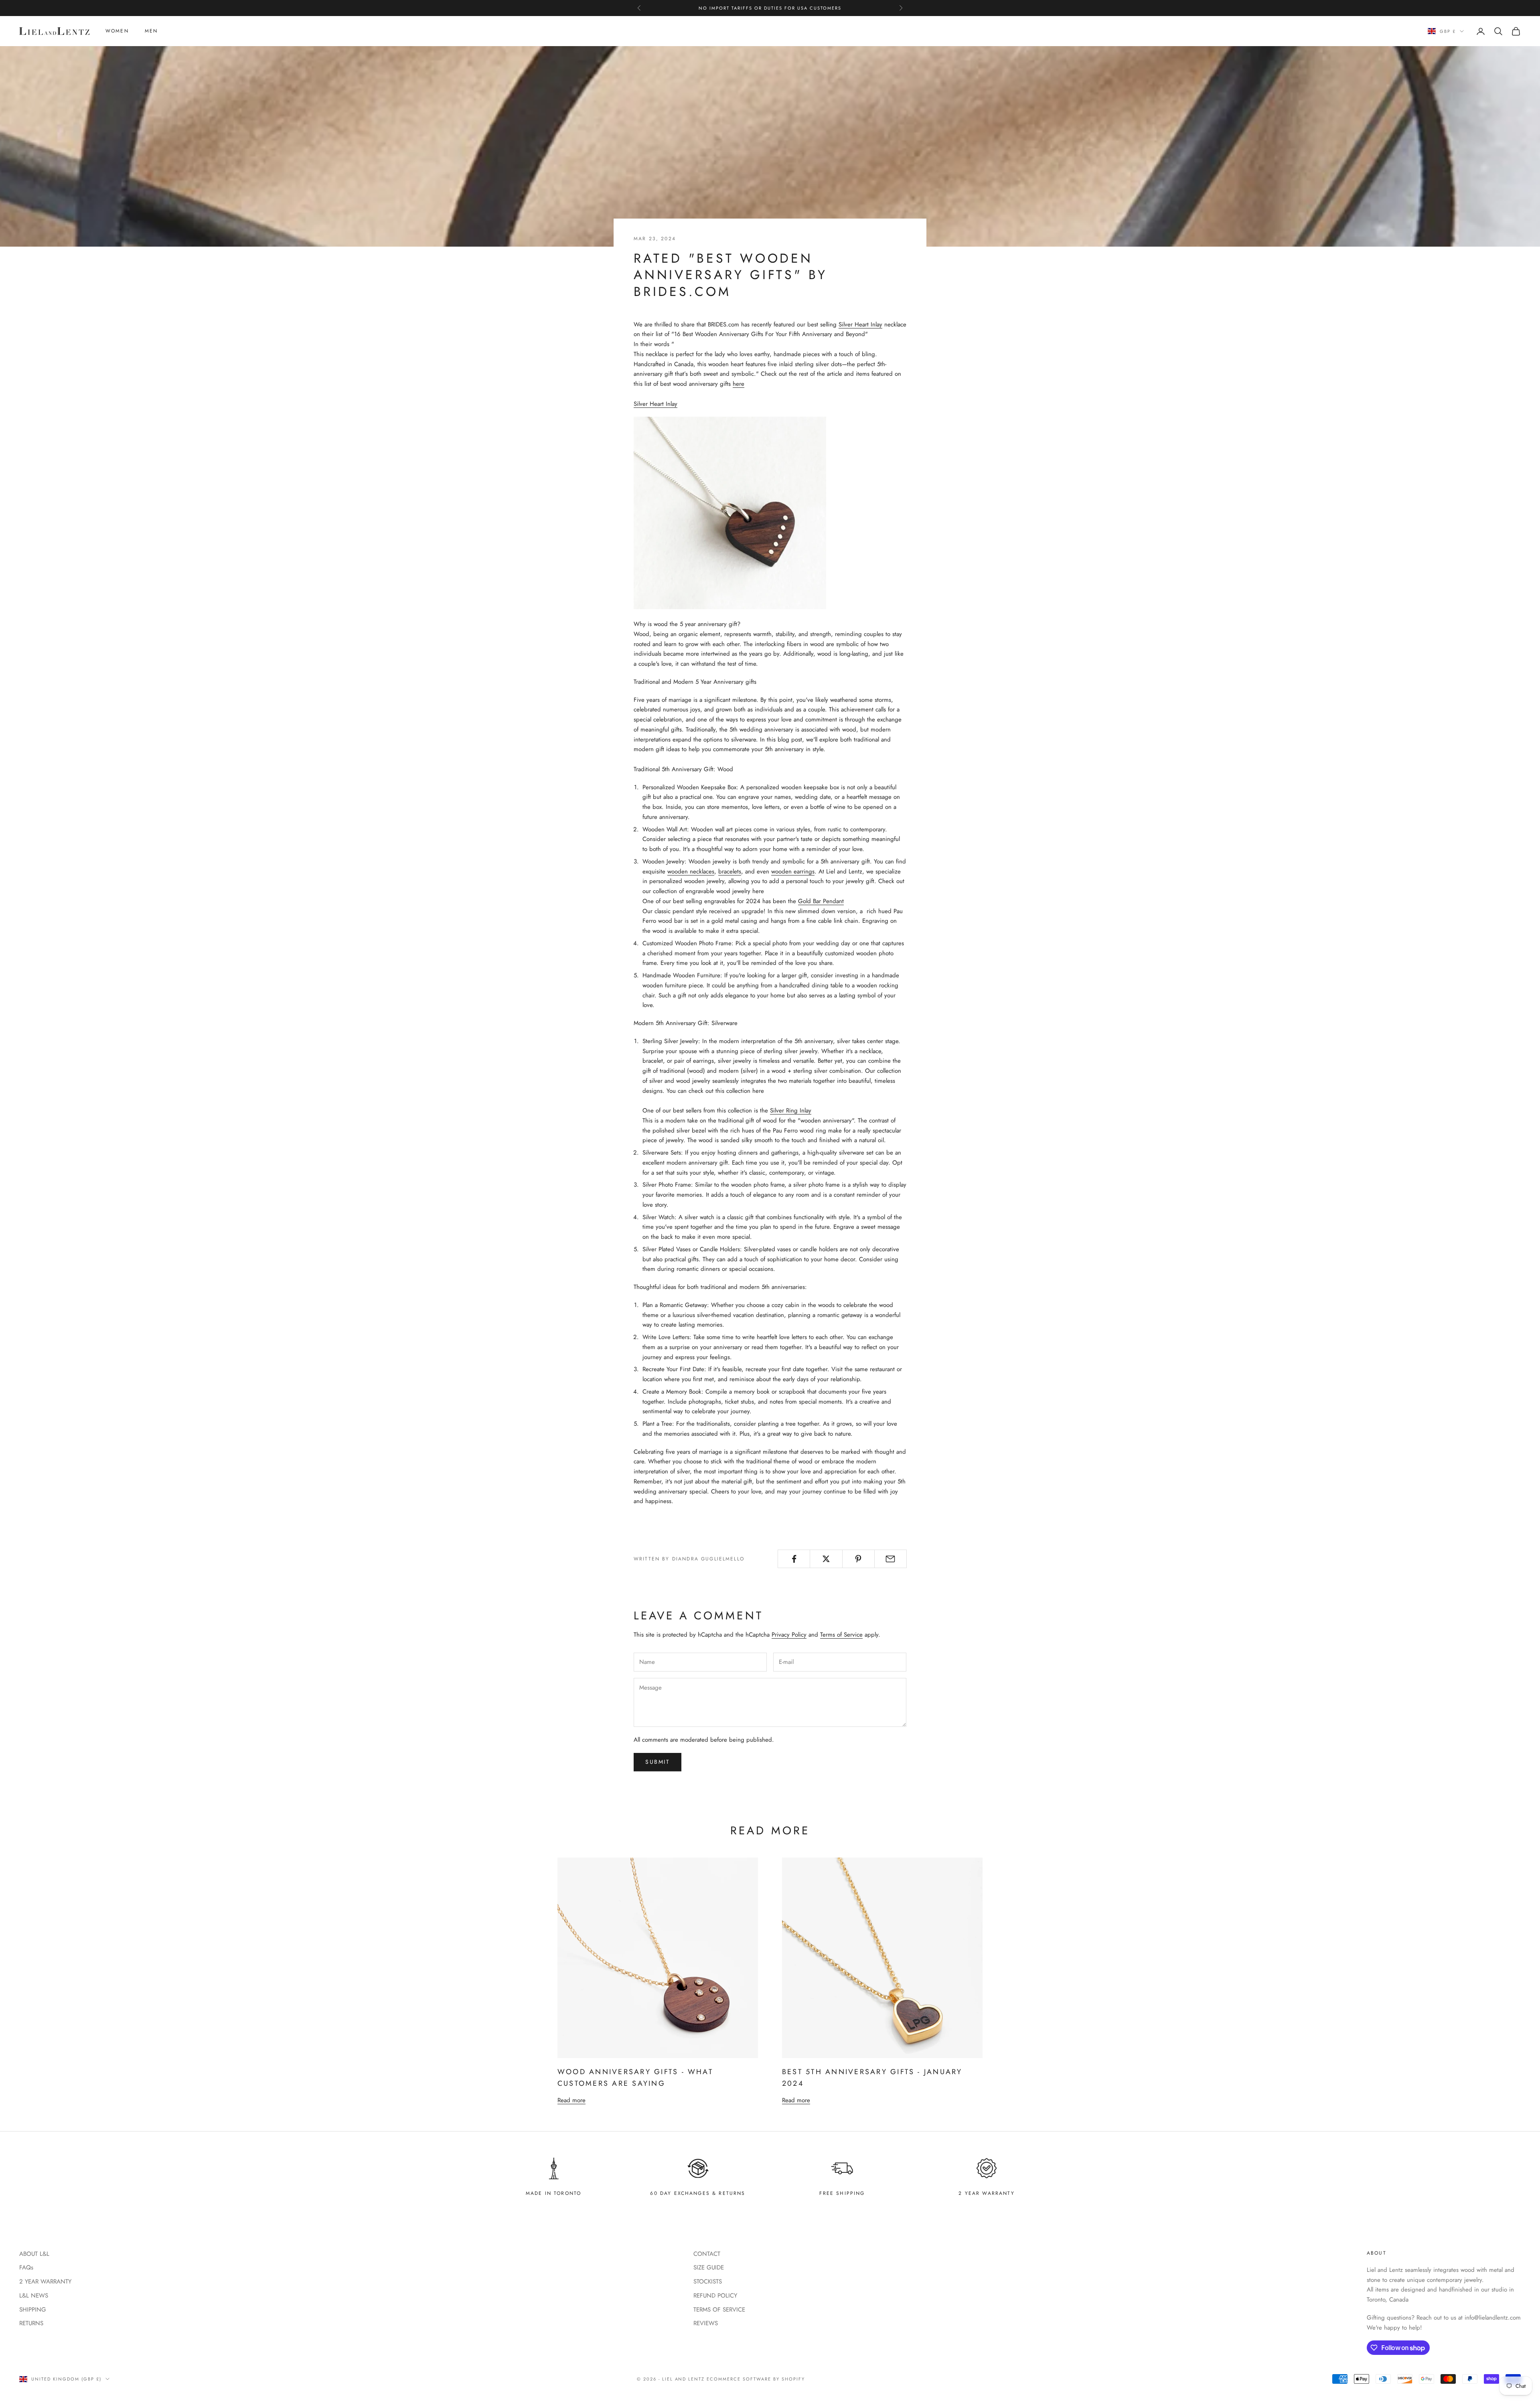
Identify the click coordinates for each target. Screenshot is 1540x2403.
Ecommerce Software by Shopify (756, 2379)
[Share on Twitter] (826, 1559)
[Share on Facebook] (794, 1559)
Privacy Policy (789, 1635)
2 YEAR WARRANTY (45, 2281)
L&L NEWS (34, 2296)
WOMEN (117, 31)
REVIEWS (706, 2323)
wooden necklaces (691, 871)
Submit (658, 1762)
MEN (151, 31)
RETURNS (31, 2323)
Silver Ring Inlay (791, 1110)
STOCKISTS (708, 2281)
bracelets (730, 871)
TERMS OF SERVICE (719, 2310)
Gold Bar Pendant (821, 901)
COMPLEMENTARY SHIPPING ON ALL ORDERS (770, 8)
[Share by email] (891, 1559)
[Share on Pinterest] (858, 1559)
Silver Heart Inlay (860, 324)
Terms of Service (841, 1635)
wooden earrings (793, 871)
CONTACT (707, 2254)
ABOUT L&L (34, 2254)
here (739, 384)
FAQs (26, 2267)
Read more (571, 2100)
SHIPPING (33, 2310)
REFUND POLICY (715, 2296)
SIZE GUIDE (709, 2267)
